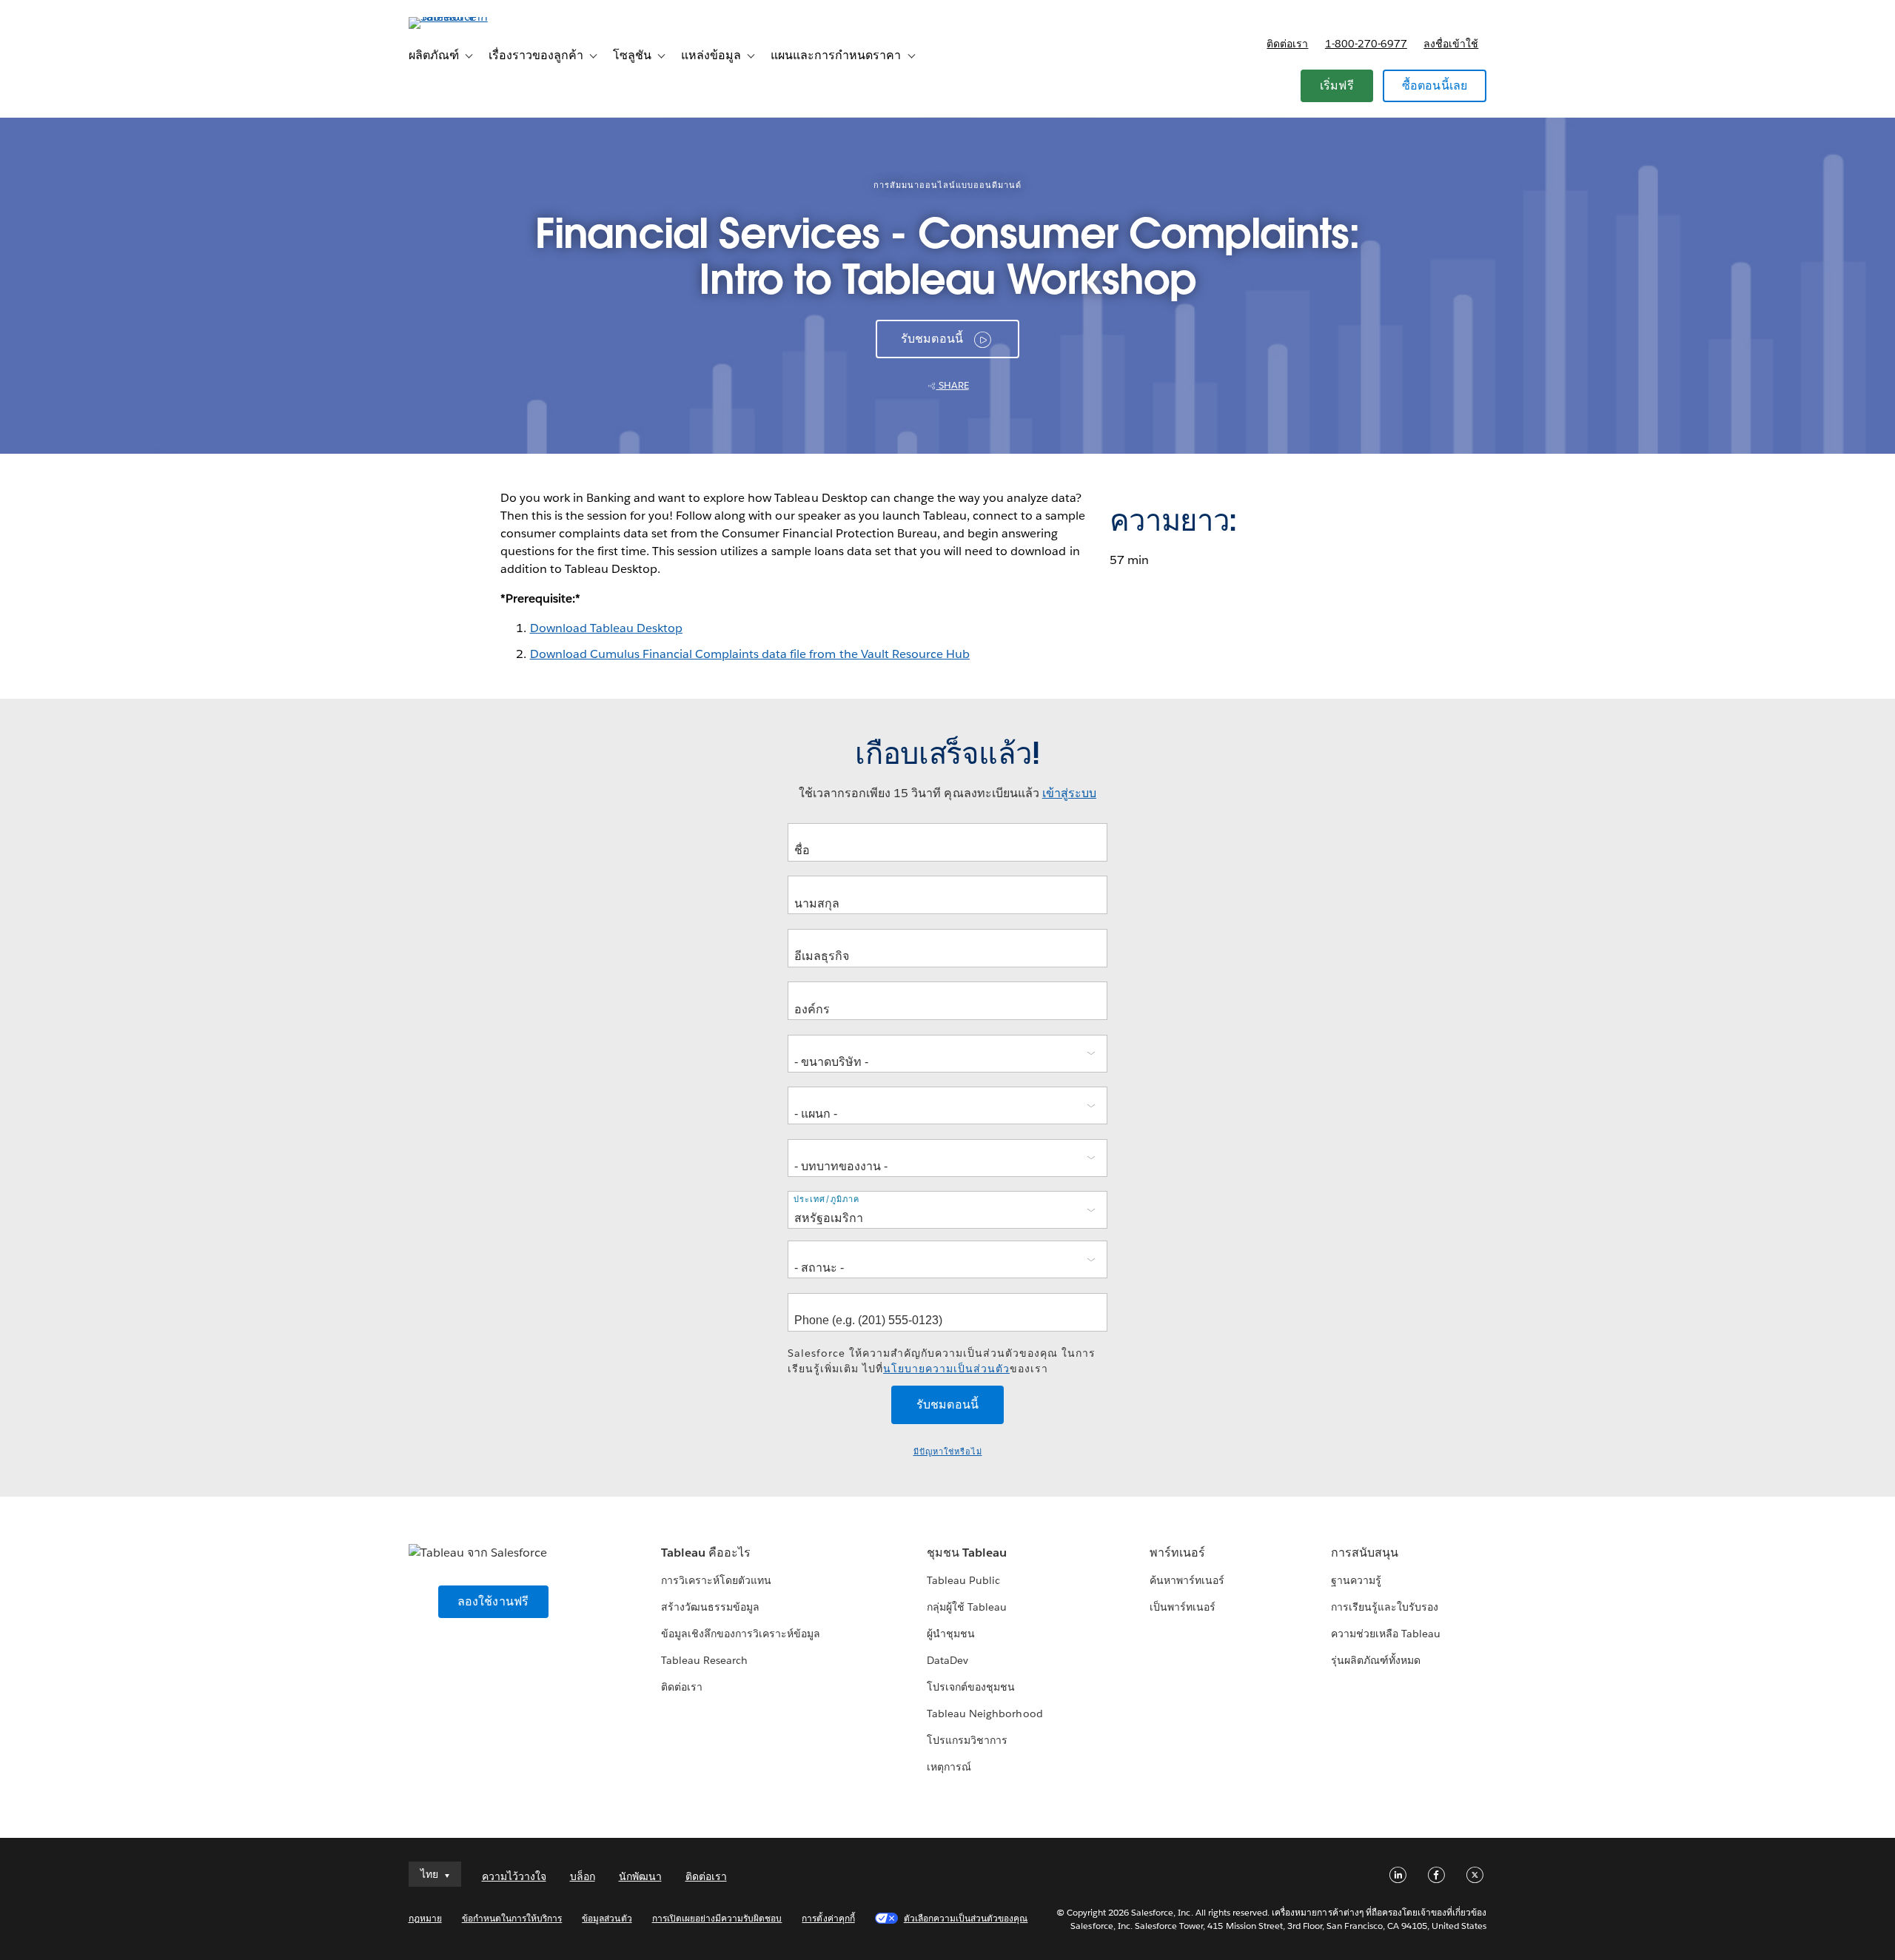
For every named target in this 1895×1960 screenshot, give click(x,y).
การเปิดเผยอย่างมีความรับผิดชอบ (717, 1918)
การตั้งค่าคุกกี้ (828, 1918)
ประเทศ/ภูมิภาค (826, 1199)
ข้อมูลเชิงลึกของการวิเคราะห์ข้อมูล (741, 1634)
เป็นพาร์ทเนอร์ (1183, 1607)
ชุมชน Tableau (967, 1553)
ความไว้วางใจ (514, 1876)
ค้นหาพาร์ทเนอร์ (1187, 1580)
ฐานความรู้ (1356, 1580)
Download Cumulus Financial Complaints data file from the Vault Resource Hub (750, 654)
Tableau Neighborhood (985, 1714)
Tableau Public (963, 1580)
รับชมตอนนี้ (932, 339)
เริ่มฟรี (1337, 85)
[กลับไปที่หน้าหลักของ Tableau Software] (472, 17)
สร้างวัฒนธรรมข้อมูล (710, 1607)
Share (953, 385)
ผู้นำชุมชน (951, 1634)
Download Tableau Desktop (606, 628)
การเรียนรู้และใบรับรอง (1385, 1607)
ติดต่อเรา (1287, 44)
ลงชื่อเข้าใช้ (1451, 44)
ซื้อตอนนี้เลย (1435, 85)
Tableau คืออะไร (706, 1553)
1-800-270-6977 (1366, 44)
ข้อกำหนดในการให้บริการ (512, 1918)
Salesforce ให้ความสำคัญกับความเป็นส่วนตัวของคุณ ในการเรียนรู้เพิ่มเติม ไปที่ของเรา (942, 1361)
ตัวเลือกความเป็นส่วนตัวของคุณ (966, 1918)
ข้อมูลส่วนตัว (607, 1918)
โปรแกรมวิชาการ (967, 1740)
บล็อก (583, 1876)
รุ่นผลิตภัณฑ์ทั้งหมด (1376, 1660)
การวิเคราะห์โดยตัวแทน (716, 1580)
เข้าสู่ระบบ (1069, 793)
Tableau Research (704, 1660)
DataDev (947, 1660)
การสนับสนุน (1365, 1553)
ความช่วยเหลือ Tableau (1386, 1634)
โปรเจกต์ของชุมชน (971, 1687)
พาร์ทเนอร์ (1177, 1553)
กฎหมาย (425, 1918)
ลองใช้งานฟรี (493, 1601)
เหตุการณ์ (949, 1767)
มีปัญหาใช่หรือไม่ (948, 1452)
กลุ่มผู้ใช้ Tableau (967, 1607)
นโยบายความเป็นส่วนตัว (946, 1369)
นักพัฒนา (640, 1876)
